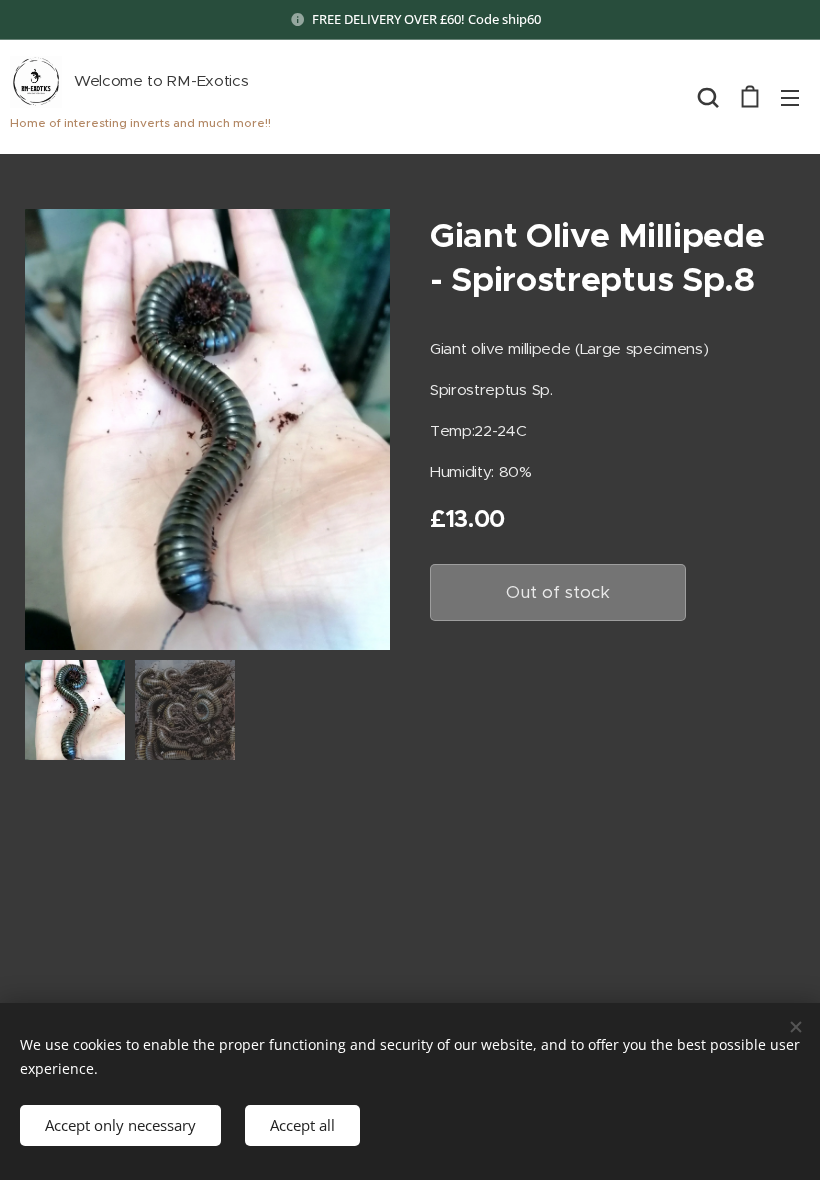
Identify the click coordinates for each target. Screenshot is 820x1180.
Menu (790, 97)
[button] (708, 97)
